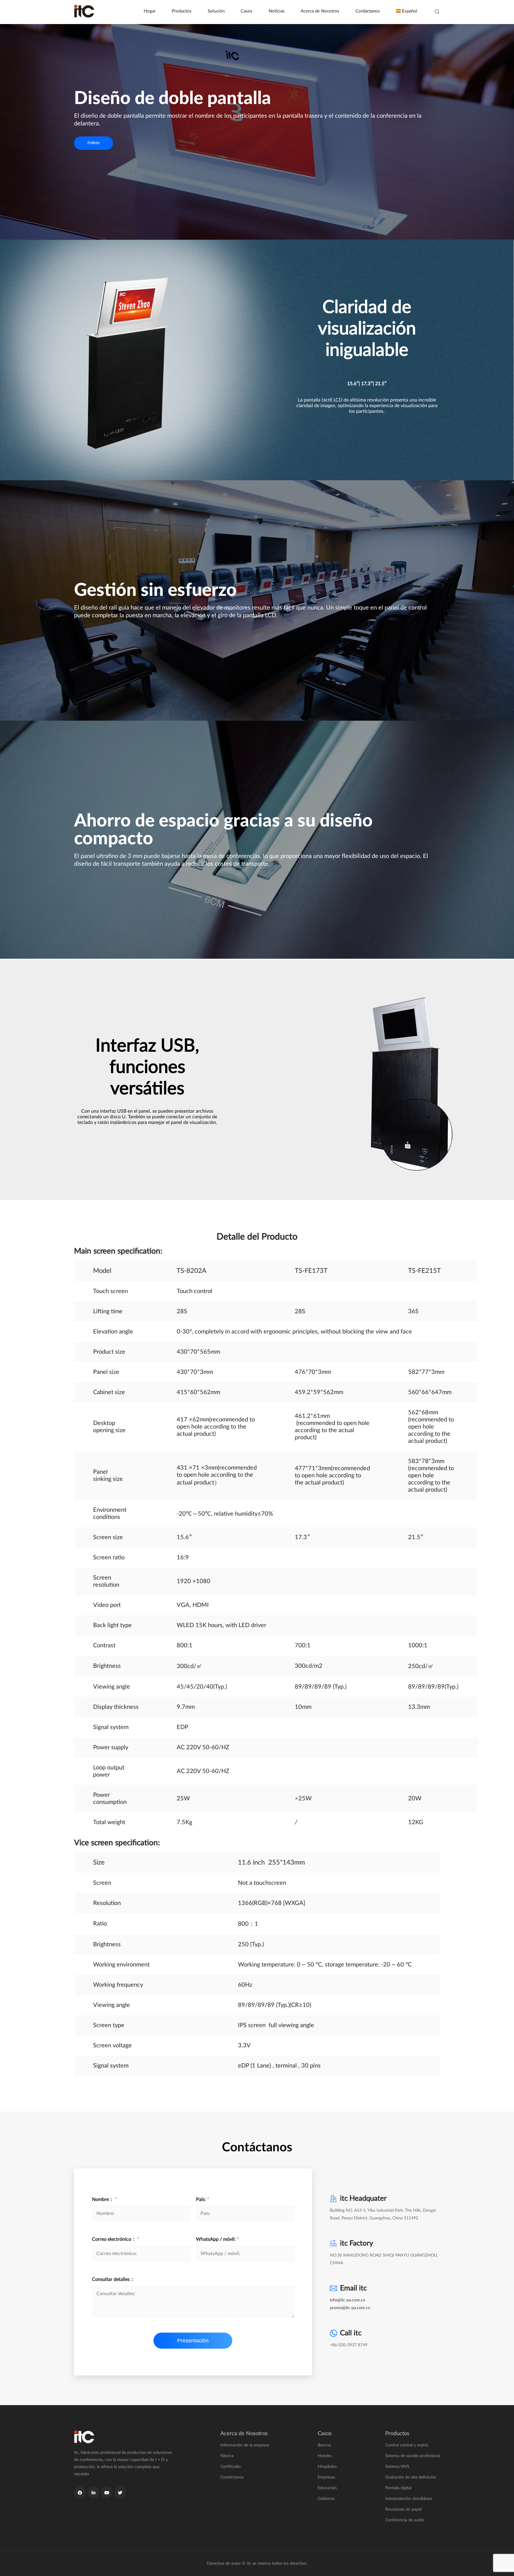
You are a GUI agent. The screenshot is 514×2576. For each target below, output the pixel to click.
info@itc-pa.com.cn (348, 2300)
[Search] (437, 12)
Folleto (94, 143)
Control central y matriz (407, 2445)
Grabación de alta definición (411, 2477)
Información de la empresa (245, 2445)
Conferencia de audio (405, 2520)
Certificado (231, 2467)
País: (203, 2199)
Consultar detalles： (113, 2279)
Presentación (193, 2341)
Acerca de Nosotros (320, 11)
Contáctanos (368, 11)
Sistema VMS (397, 2467)
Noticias (277, 11)
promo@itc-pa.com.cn (350, 2308)
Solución (216, 11)
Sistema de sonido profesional (413, 2456)
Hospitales (327, 2467)
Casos (247, 11)
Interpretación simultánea (409, 2499)
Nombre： (104, 2199)
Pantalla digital (398, 2488)
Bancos (324, 2445)
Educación (327, 2488)
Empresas (326, 2477)
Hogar (150, 11)
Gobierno (326, 2499)
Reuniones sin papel (403, 2509)
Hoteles (325, 2456)
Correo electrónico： (116, 2239)
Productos (182, 11)
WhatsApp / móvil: (217, 2239)
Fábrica (227, 2456)
